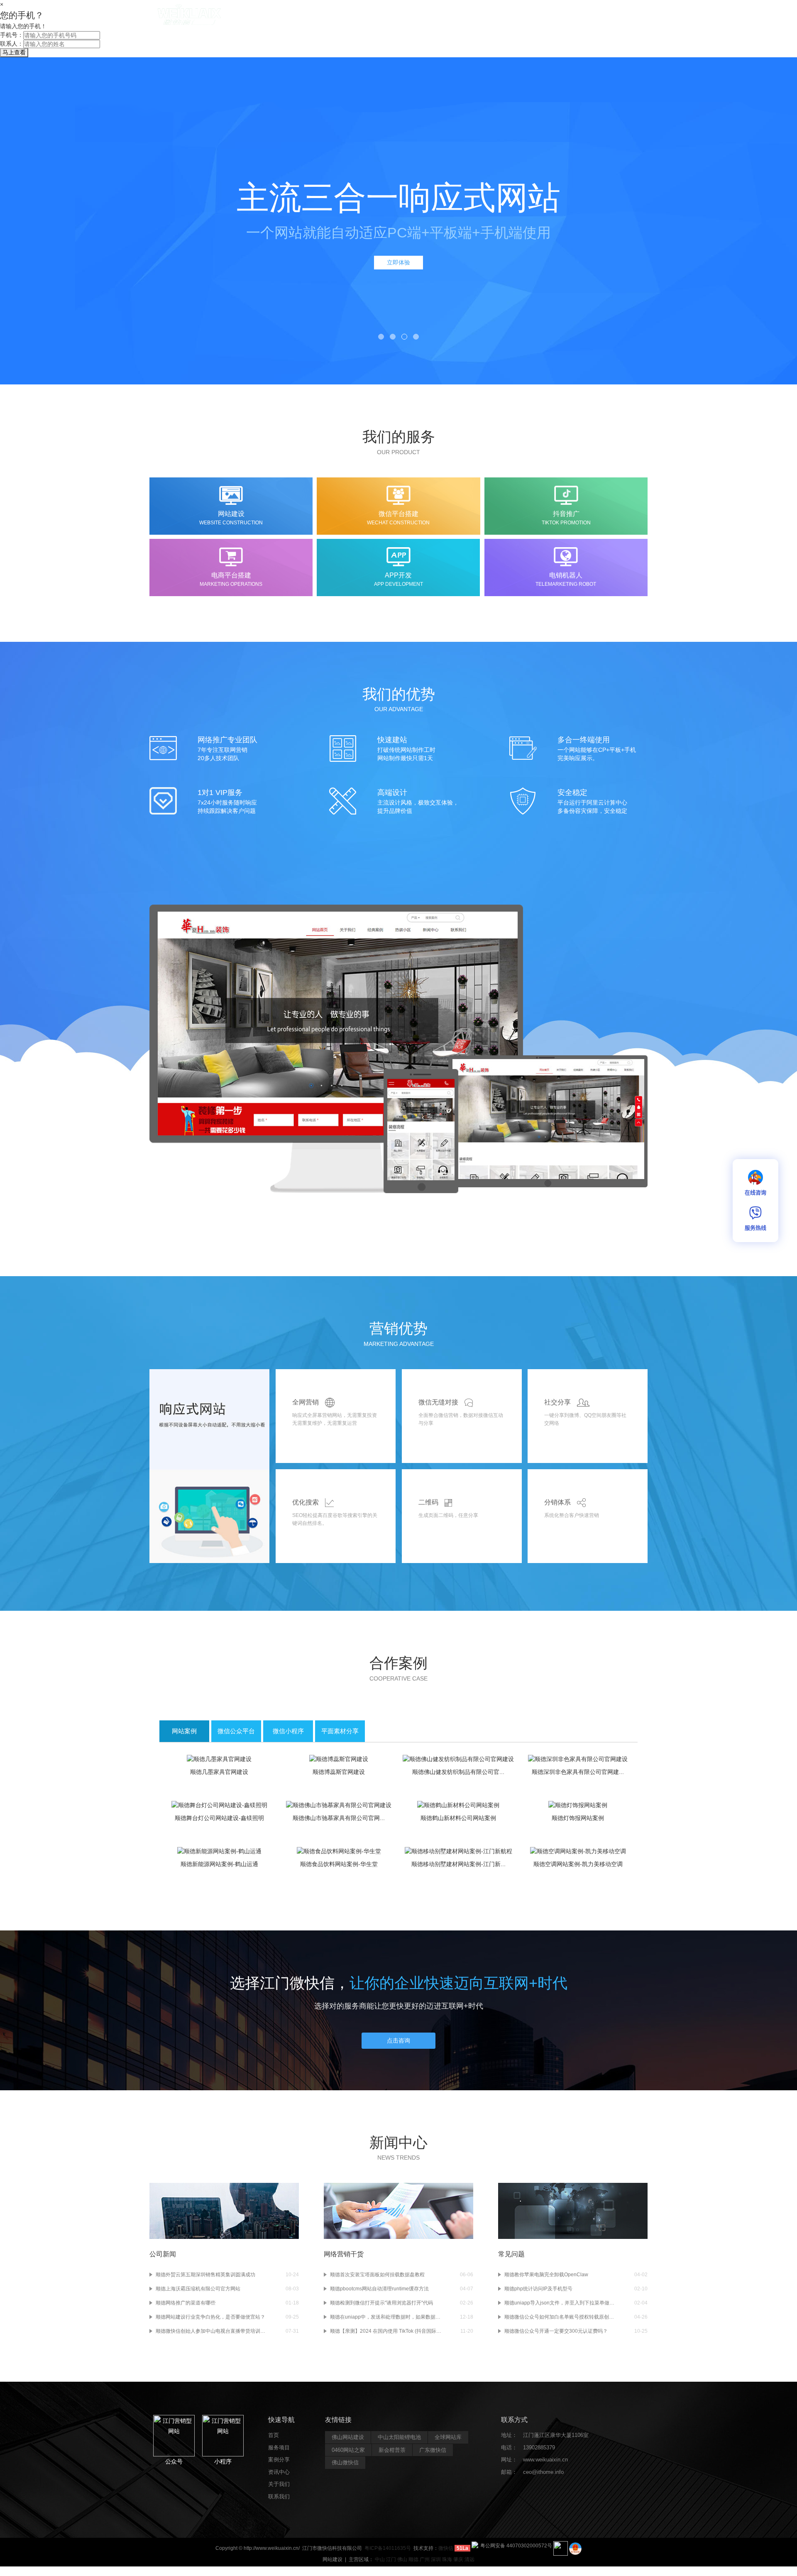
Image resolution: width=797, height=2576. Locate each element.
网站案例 (184, 1731)
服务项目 (411, 17)
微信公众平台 (236, 1731)
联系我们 (587, 17)
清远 (469, 2559)
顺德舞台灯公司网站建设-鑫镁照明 (219, 1818)
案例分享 (455, 17)
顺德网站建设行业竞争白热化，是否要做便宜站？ (210, 2317)
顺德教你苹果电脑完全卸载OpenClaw (546, 2275)
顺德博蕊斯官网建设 (339, 1772)
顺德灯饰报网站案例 (578, 1818)
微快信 (446, 2548)
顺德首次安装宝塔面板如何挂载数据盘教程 (377, 2275)
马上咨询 (398, 262)
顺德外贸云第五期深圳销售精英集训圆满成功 (205, 2275)
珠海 (447, 2559)
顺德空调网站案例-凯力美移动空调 (578, 1864)
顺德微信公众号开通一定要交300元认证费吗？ (556, 2331)
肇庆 (458, 2559)
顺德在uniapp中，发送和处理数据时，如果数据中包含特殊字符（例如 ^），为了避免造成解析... (386, 2317)
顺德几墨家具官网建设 (219, 1772)
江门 (391, 2559)
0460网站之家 (348, 2450)
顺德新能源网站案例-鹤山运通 (219, 1864)
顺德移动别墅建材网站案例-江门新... (458, 1864)
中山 (380, 2559)
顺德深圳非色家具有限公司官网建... (578, 1772)
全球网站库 (448, 2437)
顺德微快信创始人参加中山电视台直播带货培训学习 (212, 2331)
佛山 (402, 2559)
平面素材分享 (340, 1731)
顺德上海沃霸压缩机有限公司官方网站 (198, 2289)
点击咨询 (398, 2040)
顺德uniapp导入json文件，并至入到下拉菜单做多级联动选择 (560, 2303)
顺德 (413, 2559)
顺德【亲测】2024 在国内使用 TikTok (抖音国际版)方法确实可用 (386, 2331)
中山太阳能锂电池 (399, 2437)
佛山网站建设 (348, 2437)
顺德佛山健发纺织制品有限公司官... (458, 1772)
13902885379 (539, 2448)
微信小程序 (288, 1731)
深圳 (436, 2559)
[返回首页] (189, 14)
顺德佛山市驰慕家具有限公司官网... (339, 1818)
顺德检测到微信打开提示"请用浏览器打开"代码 (381, 2303)
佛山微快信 (345, 2462)
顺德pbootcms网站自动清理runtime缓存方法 (379, 2289)
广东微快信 (433, 2450)
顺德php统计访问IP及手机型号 (538, 2289)
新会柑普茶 (392, 2450)
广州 (425, 2559)
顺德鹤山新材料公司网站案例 (458, 1818)
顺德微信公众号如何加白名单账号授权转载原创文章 (560, 2317)
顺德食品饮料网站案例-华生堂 (339, 1864)
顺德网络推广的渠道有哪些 (186, 2303)
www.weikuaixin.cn (545, 2460)
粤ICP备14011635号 (388, 2548)
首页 (371, 17)
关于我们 (543, 17)
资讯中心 (499, 17)
